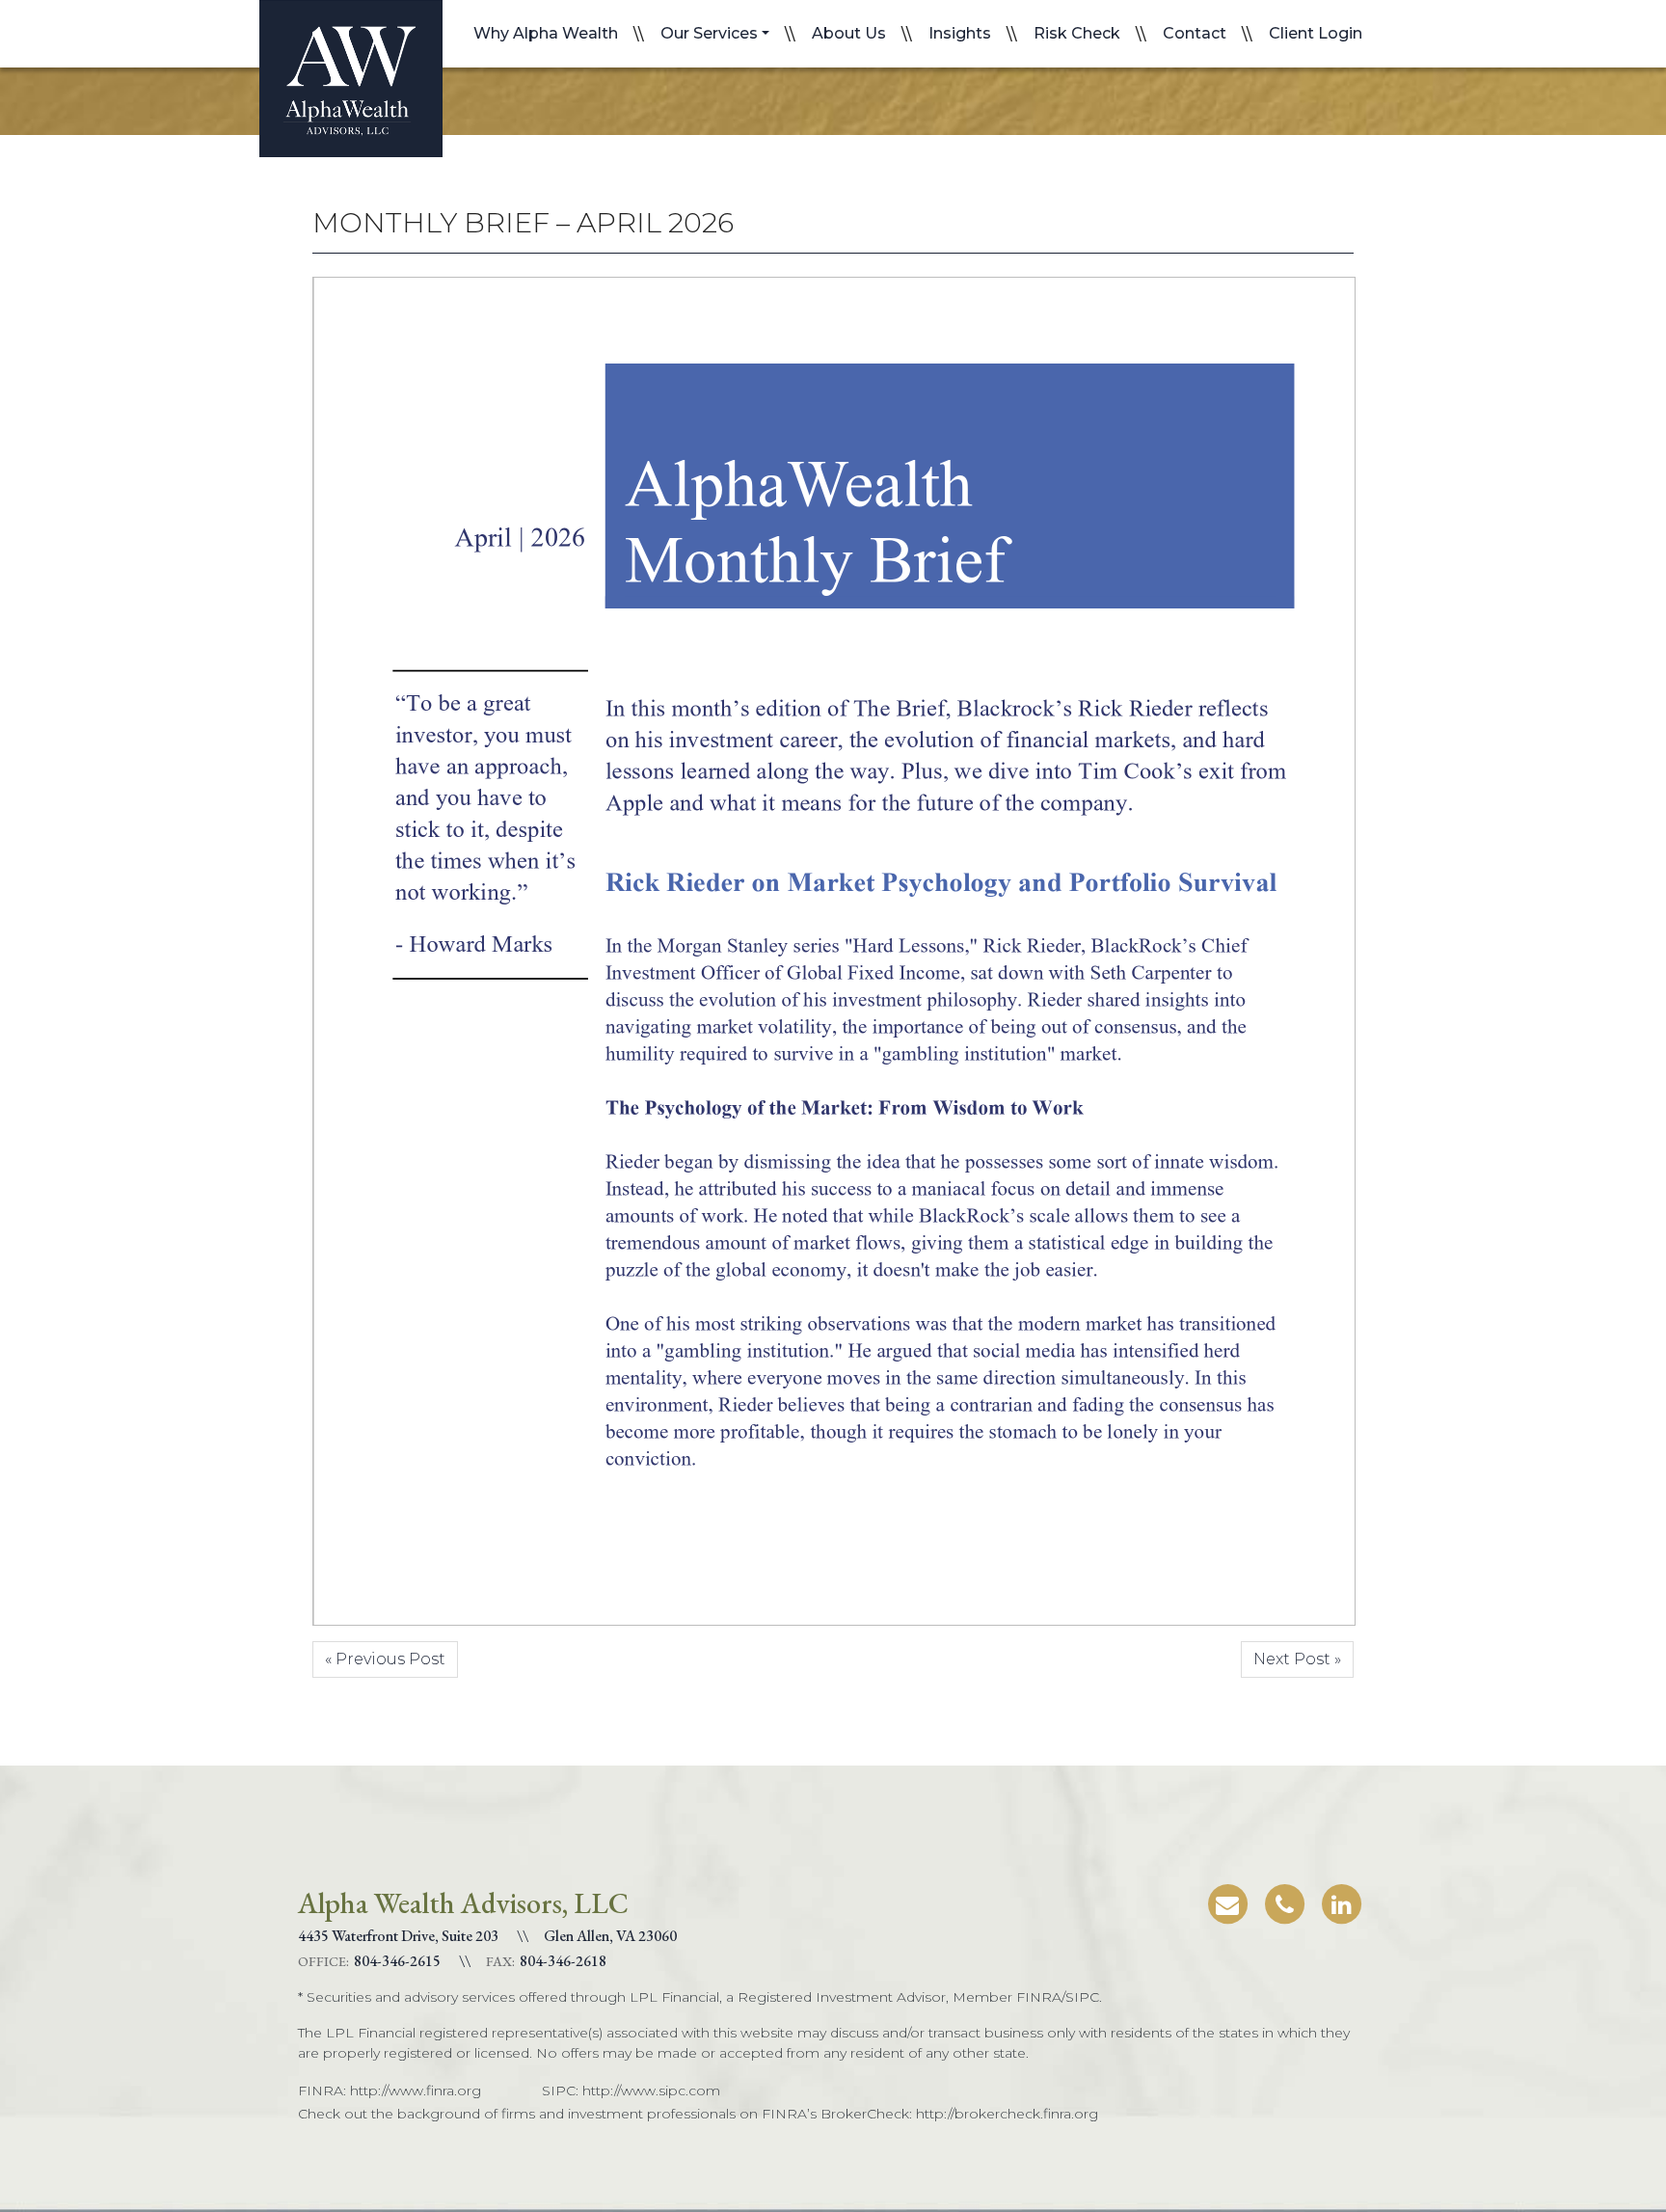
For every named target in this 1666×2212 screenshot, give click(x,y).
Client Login (1316, 33)
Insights (960, 33)
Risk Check (1077, 33)
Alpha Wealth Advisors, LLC (351, 79)
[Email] (1227, 1901)
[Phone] (1284, 1901)
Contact (1195, 33)
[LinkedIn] (1341, 1901)
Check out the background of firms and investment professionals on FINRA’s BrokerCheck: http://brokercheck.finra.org (698, 2114)
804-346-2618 (563, 1961)
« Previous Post (385, 1659)
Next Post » (1297, 1659)
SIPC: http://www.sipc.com (631, 2091)
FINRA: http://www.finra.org (390, 2091)
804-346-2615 (397, 1961)
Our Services (709, 33)
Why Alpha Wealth (546, 33)
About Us (849, 33)
